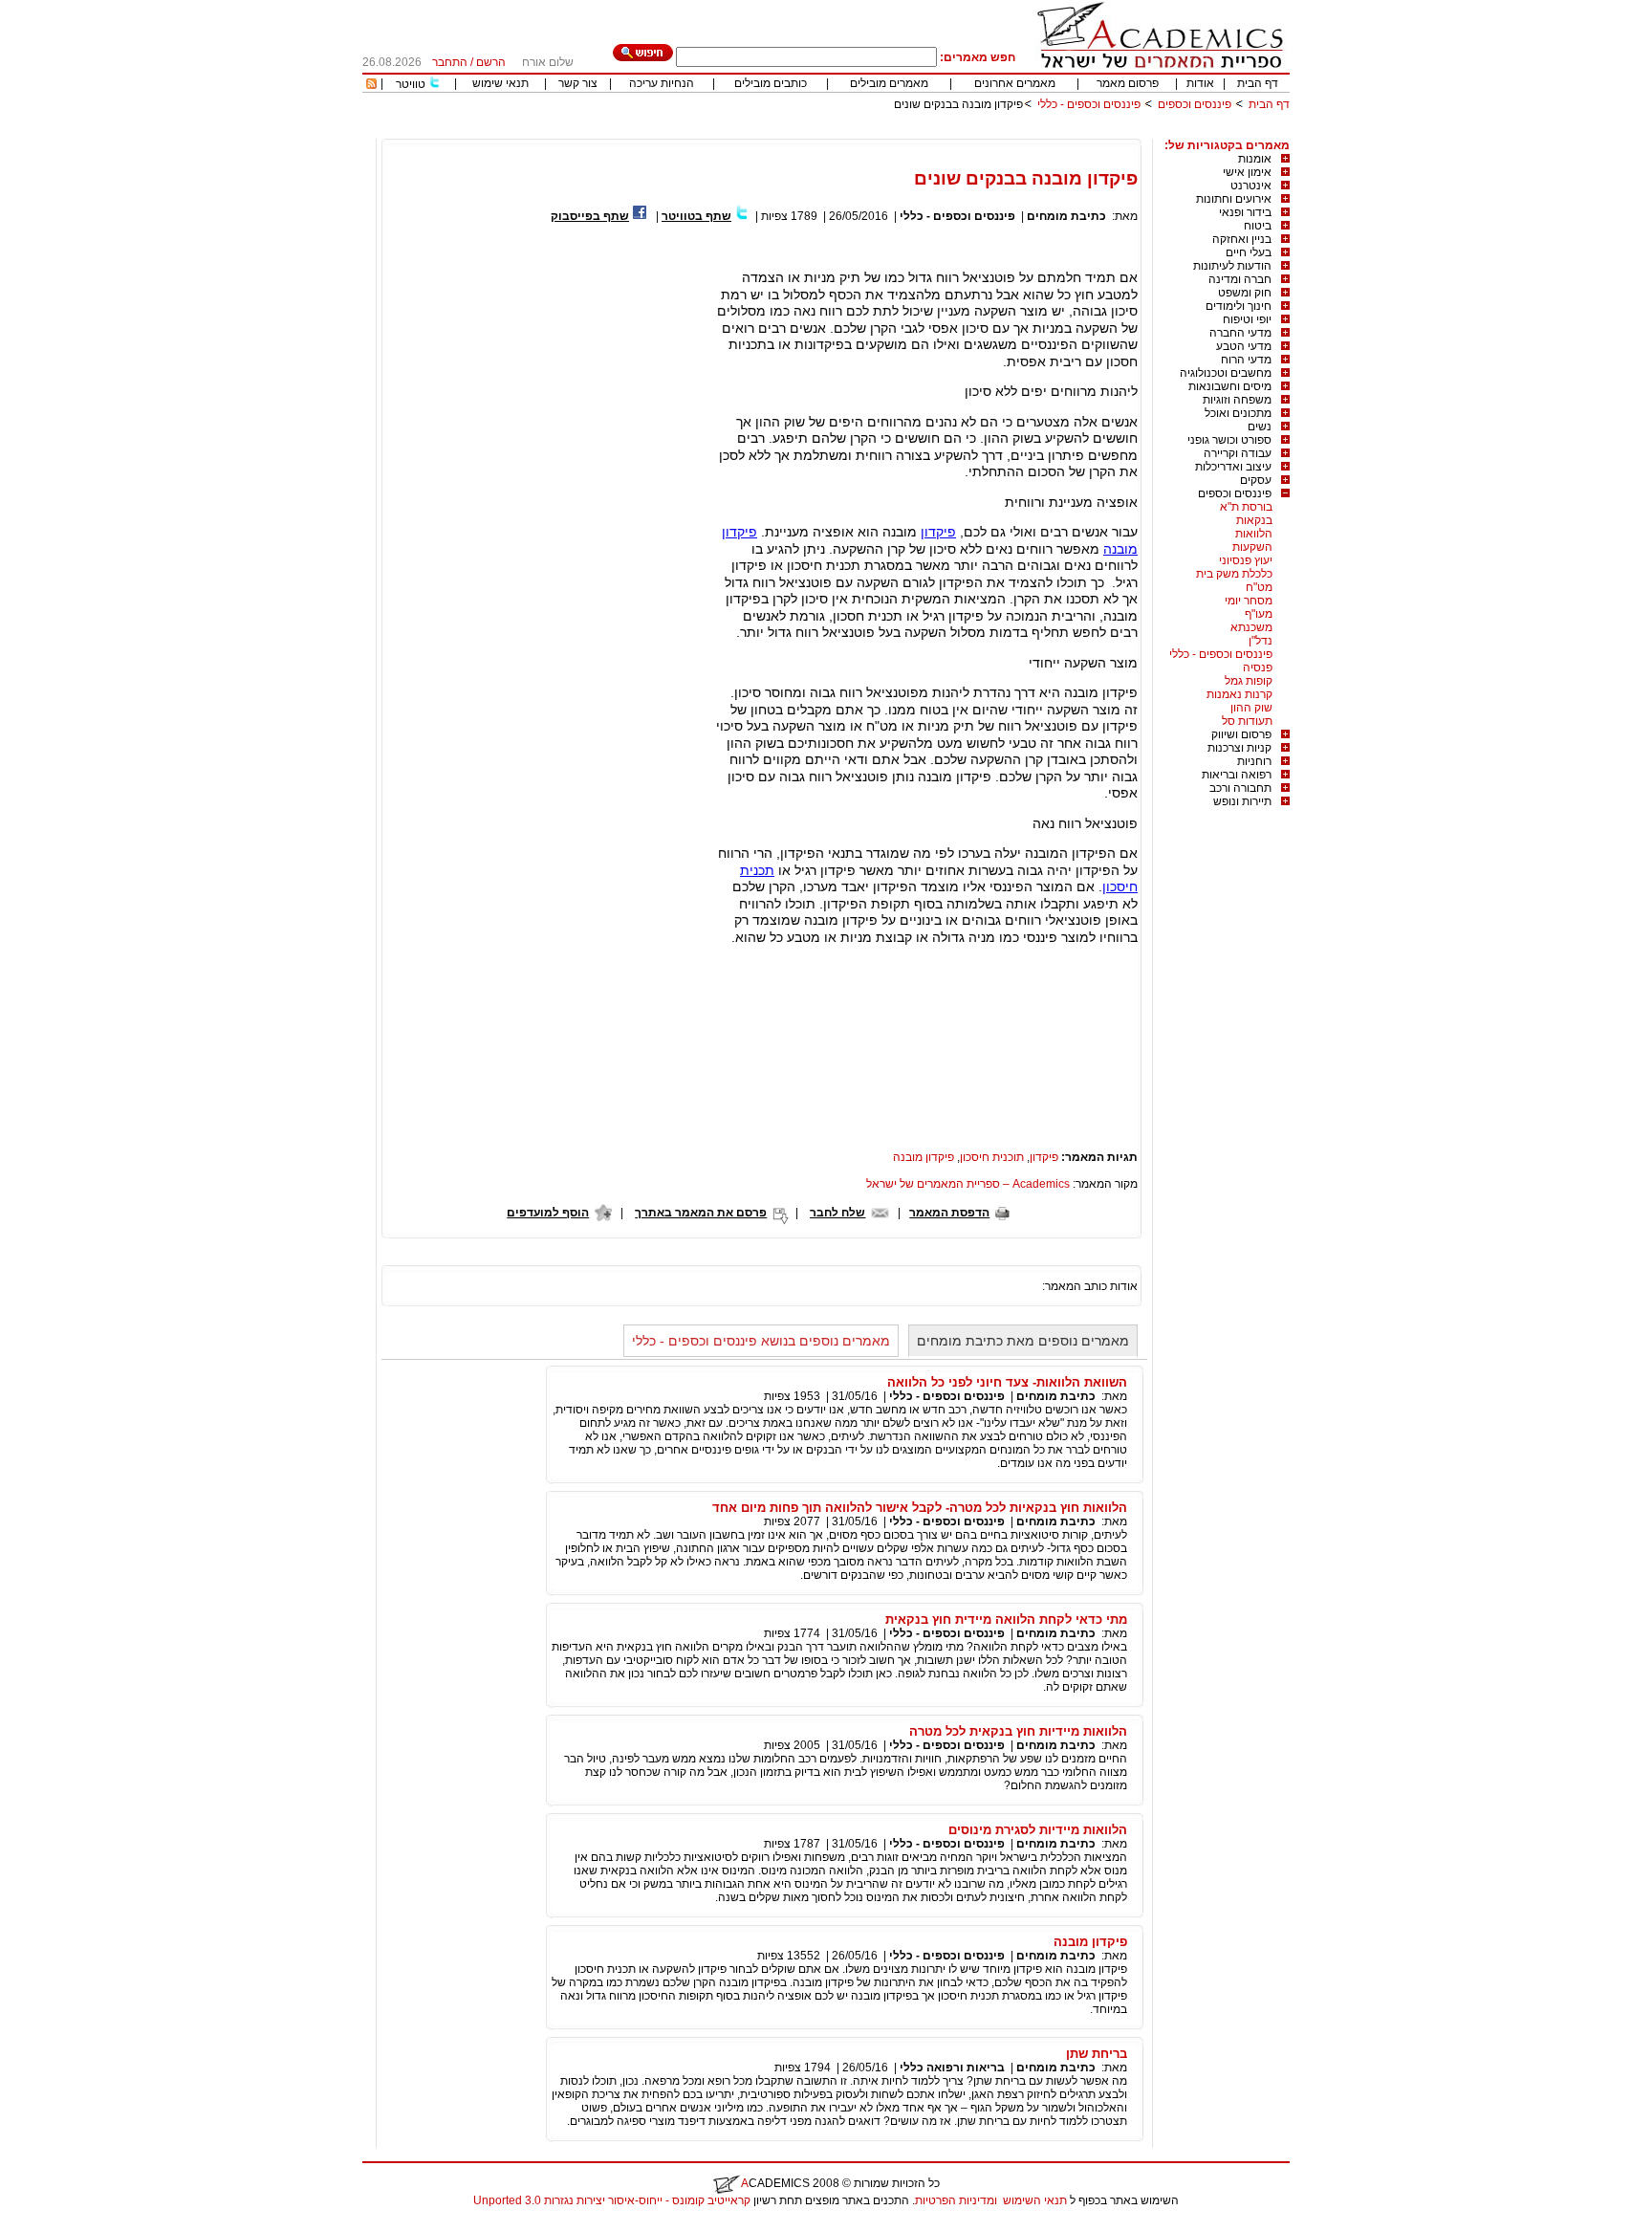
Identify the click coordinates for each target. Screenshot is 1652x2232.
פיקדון (938, 532)
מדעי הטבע (1244, 346)
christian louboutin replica (75, 2225)
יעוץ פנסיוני (1246, 560)
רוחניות (1254, 761)
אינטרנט (1251, 186)
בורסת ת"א (1246, 507)
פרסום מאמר (1128, 83)
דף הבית (1258, 83)
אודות (1200, 83)
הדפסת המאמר (949, 1213)
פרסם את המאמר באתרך (701, 1213)
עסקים (1256, 480)
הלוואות (1254, 534)
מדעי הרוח (1246, 360)
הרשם (491, 62)
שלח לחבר (837, 1213)
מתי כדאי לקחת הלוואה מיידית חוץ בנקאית (1006, 1619)
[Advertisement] (942, 131)
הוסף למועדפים (548, 1213)
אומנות (1255, 159)
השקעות (1252, 547)
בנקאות (1254, 520)
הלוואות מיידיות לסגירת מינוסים (1038, 1830)
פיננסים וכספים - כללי (1087, 104)
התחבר (450, 62)
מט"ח (1259, 587)
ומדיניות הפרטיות (956, 2200)
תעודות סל (1247, 721)
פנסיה (1258, 667)
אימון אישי (1247, 172)
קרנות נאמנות (1239, 694)
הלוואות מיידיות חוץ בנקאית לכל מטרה (1018, 1731)
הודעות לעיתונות (1232, 266)
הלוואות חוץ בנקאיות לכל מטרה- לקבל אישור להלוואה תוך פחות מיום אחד (920, 1508)
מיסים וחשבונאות (1230, 386)
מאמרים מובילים (889, 83)
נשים (1260, 427)
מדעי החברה (1240, 333)
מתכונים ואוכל (1238, 413)
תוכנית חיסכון (992, 1157)
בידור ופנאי (1245, 212)
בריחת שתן (1097, 2054)
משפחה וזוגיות (1237, 400)
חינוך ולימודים (1239, 306)
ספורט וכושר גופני (1229, 440)
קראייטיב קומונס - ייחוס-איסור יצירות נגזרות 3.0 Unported (612, 2200)
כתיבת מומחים (1066, 216)
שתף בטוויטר (696, 216)
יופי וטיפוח (1247, 319)
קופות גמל (1249, 681)
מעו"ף (1259, 614)
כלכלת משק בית (1234, 574)
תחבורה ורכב (1240, 788)
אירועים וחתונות (1234, 199)
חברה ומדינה (1240, 279)
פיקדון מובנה (924, 1157)
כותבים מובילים (771, 83)
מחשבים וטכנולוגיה (1226, 373)
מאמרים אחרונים (1015, 83)
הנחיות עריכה (662, 83)
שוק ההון (1251, 708)
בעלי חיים (1249, 252)
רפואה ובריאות (1237, 775)
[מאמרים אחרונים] (371, 85)
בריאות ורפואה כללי (952, 2068)
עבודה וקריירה (1238, 453)
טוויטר (411, 84)
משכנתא (1251, 627)
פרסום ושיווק (1241, 734)
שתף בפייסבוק (590, 216)
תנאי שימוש (500, 83)
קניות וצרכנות (1239, 748)
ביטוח (1258, 226)
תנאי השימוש (1035, 2200)
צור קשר (578, 83)
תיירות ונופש (1242, 801)
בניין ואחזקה (1242, 239)
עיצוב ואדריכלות (1233, 467)
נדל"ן (1261, 641)
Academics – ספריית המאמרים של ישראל (968, 1184)
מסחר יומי (1249, 601)
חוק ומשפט (1245, 293)
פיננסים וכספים (1195, 104)
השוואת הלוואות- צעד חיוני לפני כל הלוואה (1007, 1382)
